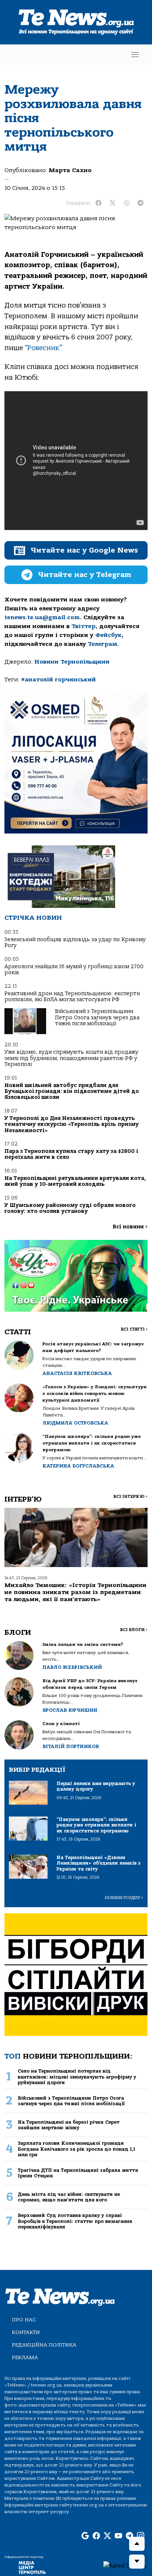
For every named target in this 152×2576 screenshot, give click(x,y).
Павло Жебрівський (72, 1667)
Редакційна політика (44, 2345)
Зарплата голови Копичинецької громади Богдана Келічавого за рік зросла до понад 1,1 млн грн (76, 2149)
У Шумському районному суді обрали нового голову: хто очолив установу (70, 1208)
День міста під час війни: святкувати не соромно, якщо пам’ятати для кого (69, 2197)
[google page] (85, 2536)
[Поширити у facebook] (99, 203)
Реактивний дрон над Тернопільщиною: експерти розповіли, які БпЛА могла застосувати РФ (72, 997)
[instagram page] (141, 2536)
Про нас (24, 2320)
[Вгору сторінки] (137, 2544)
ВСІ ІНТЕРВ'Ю (130, 1497)
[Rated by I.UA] (125, 2565)
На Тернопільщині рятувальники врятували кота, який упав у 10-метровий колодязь (75, 1181)
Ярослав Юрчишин (70, 1710)
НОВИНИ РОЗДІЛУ (124, 1898)
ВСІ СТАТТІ (134, 1329)
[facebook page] (96, 2536)
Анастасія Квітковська (77, 1373)
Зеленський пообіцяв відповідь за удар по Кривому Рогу (75, 942)
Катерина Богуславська (78, 1466)
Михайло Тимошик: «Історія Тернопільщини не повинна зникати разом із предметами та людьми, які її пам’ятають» (75, 1592)
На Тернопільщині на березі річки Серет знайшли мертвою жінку (69, 2125)
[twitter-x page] (107, 2536)
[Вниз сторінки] (137, 2562)
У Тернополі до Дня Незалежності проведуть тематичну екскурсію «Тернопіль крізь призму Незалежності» (72, 1124)
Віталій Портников (71, 1746)
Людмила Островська (75, 1423)
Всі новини (130, 1227)
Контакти (26, 2332)
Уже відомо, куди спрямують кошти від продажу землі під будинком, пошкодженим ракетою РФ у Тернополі (71, 1058)
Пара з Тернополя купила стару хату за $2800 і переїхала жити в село (71, 1154)
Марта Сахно (70, 170)
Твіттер (84, 626)
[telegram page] (129, 2536)
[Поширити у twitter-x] (113, 203)
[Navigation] (135, 55)
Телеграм (103, 644)
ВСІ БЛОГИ (134, 1630)
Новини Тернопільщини (72, 662)
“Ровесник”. (44, 348)
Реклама (25, 2357)
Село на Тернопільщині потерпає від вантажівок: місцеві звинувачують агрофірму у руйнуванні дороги (77, 2077)
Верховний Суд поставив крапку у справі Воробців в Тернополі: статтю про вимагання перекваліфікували (75, 2221)
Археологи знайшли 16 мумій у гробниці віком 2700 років (74, 970)
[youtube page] (118, 2536)
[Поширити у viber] (127, 203)
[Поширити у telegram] (141, 203)
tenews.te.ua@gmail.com (42, 617)
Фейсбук (108, 635)
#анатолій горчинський (58, 680)
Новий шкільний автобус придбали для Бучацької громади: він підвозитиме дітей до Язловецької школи (72, 1091)
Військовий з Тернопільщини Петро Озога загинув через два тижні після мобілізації (97, 1017)
